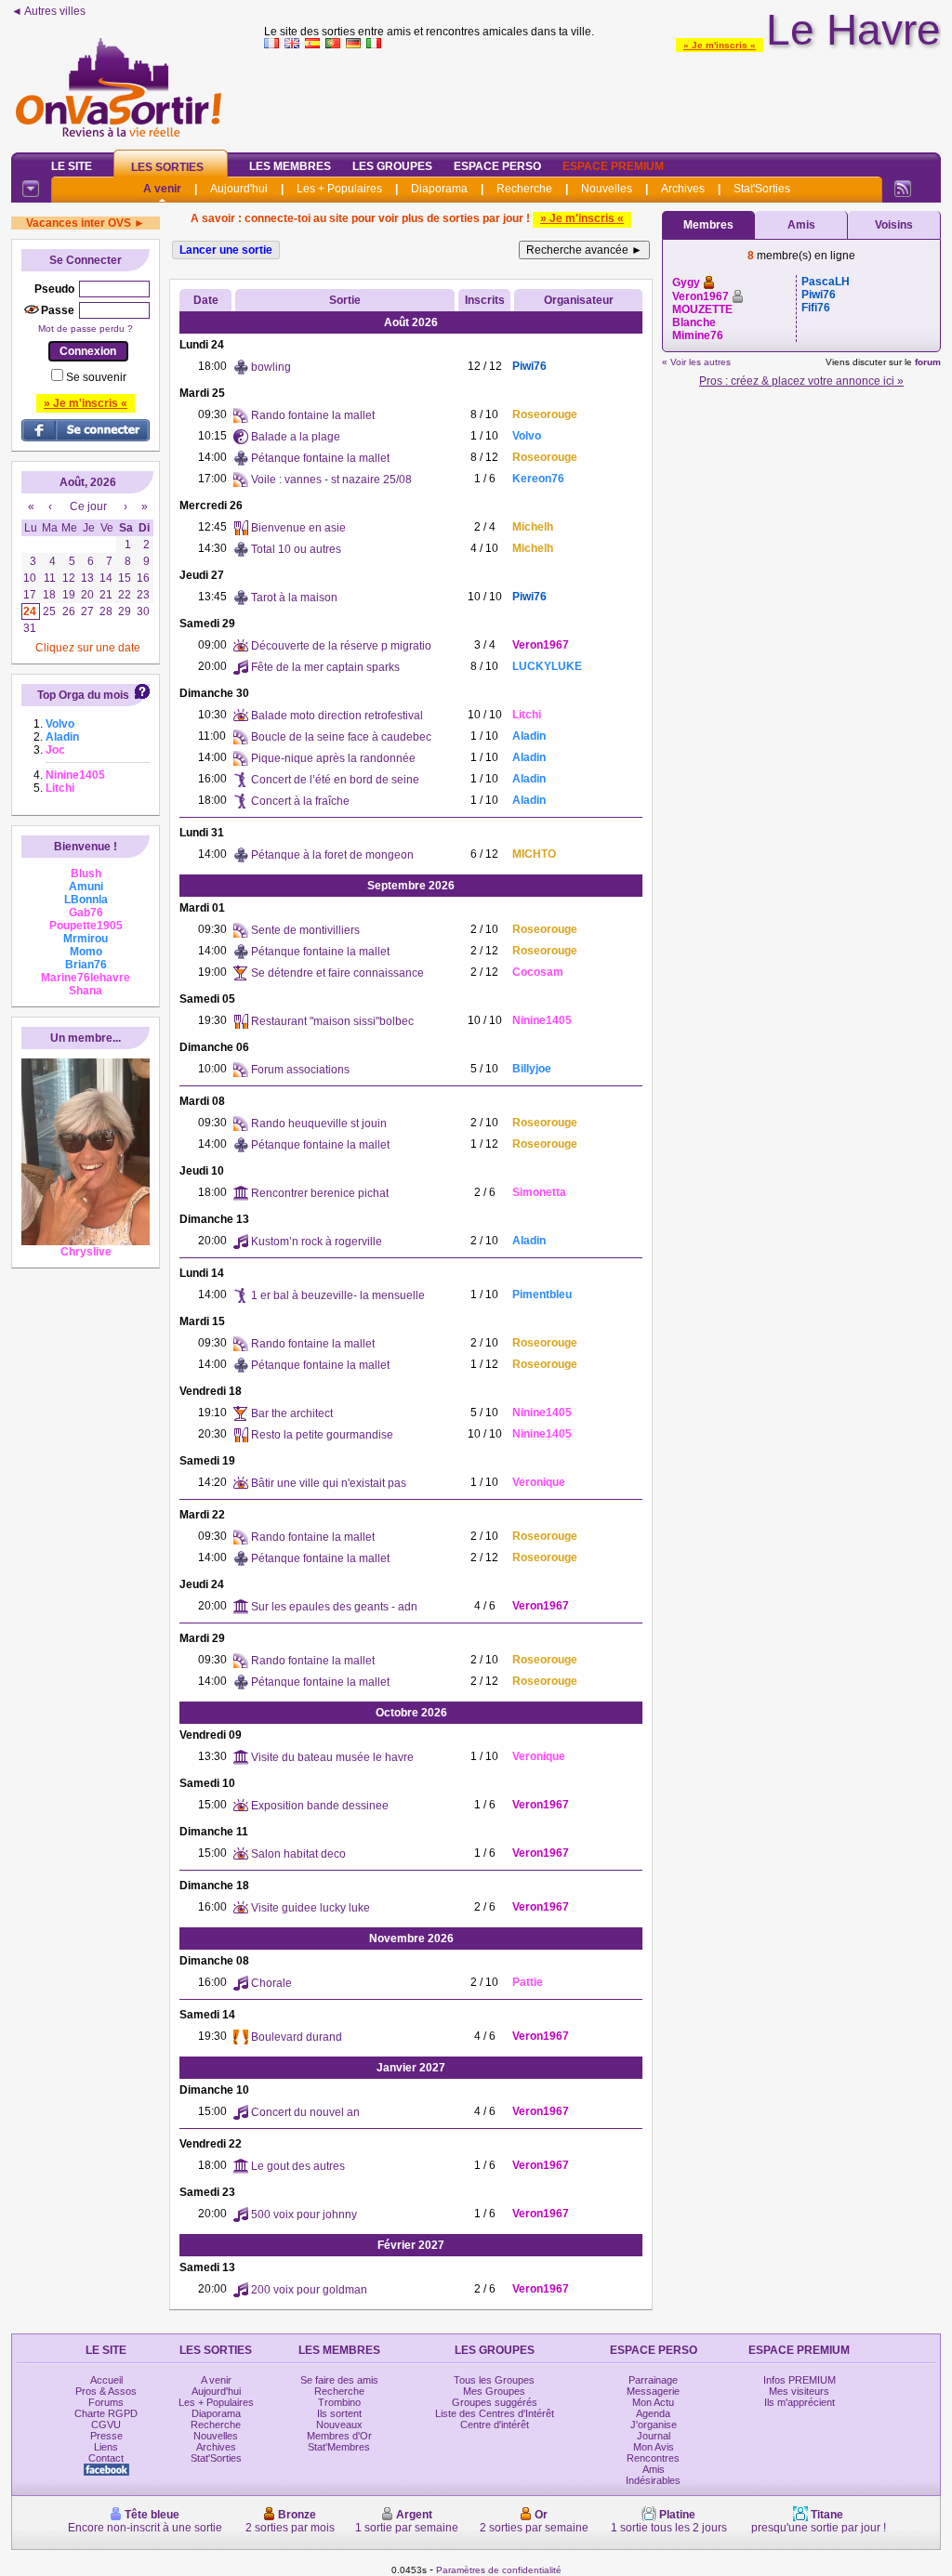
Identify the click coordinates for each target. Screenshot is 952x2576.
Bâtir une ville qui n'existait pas (329, 1483)
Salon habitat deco (298, 1854)
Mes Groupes (494, 2391)
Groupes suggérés (495, 2402)
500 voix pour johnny (304, 2215)
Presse (106, 2436)
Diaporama (439, 189)
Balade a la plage (296, 437)
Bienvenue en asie (298, 528)
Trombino (339, 2402)
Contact (106, 2458)
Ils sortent (339, 2413)
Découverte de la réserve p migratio (341, 646)
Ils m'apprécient (800, 2402)
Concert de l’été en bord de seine (335, 780)
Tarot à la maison (294, 598)
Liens (106, 2447)
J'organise (654, 2425)
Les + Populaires (339, 189)
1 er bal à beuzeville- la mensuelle (338, 1295)
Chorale (271, 1983)
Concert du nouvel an (305, 2112)
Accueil (106, 2380)
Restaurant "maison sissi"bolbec (332, 1021)
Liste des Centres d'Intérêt (495, 2413)
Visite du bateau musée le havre (332, 1757)
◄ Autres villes (48, 11)
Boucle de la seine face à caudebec (341, 737)
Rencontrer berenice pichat (320, 1193)
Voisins (894, 225)
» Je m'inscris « (720, 45)
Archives (683, 189)
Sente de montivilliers (305, 930)
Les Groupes (392, 166)
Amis (801, 225)
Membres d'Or (339, 2436)
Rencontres (653, 2458)
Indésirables (653, 2480)
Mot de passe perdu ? (86, 329)
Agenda (653, 2413)
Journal (654, 2436)
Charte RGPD (106, 2413)
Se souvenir (96, 377)
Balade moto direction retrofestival (337, 716)
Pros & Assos (106, 2391)
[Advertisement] (602, 97)
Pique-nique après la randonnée (333, 758)
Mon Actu (653, 2402)
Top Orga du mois (83, 695)
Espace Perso (497, 166)
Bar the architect (292, 1413)
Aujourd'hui (239, 189)
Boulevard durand (297, 2037)
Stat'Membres (339, 2447)
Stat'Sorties (762, 189)
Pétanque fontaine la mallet (320, 458)
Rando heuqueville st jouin (319, 1124)
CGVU (106, 2425)
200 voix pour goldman (309, 2290)
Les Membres (290, 166)
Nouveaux (339, 2425)
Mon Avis (654, 2447)
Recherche (524, 189)
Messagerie (653, 2391)
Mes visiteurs (799, 2391)
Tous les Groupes (494, 2380)
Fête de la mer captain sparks (325, 667)
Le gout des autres (298, 2166)
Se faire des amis (339, 2380)
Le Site (72, 166)
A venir (162, 189)
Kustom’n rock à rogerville (317, 1242)
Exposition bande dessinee (320, 1806)
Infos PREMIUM (800, 2380)
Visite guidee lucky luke (311, 1908)
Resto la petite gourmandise (322, 1435)
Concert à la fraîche (300, 801)
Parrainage (653, 2380)
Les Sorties (167, 167)
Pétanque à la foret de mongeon (332, 855)
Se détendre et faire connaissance (337, 973)
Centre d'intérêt (495, 2425)
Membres (708, 225)
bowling (271, 367)
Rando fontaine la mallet (313, 415)
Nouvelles (607, 189)
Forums (106, 2402)
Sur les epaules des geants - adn (334, 1607)
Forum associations (300, 1070)
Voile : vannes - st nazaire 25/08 (331, 480)
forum (928, 362)
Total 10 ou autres (296, 549)
